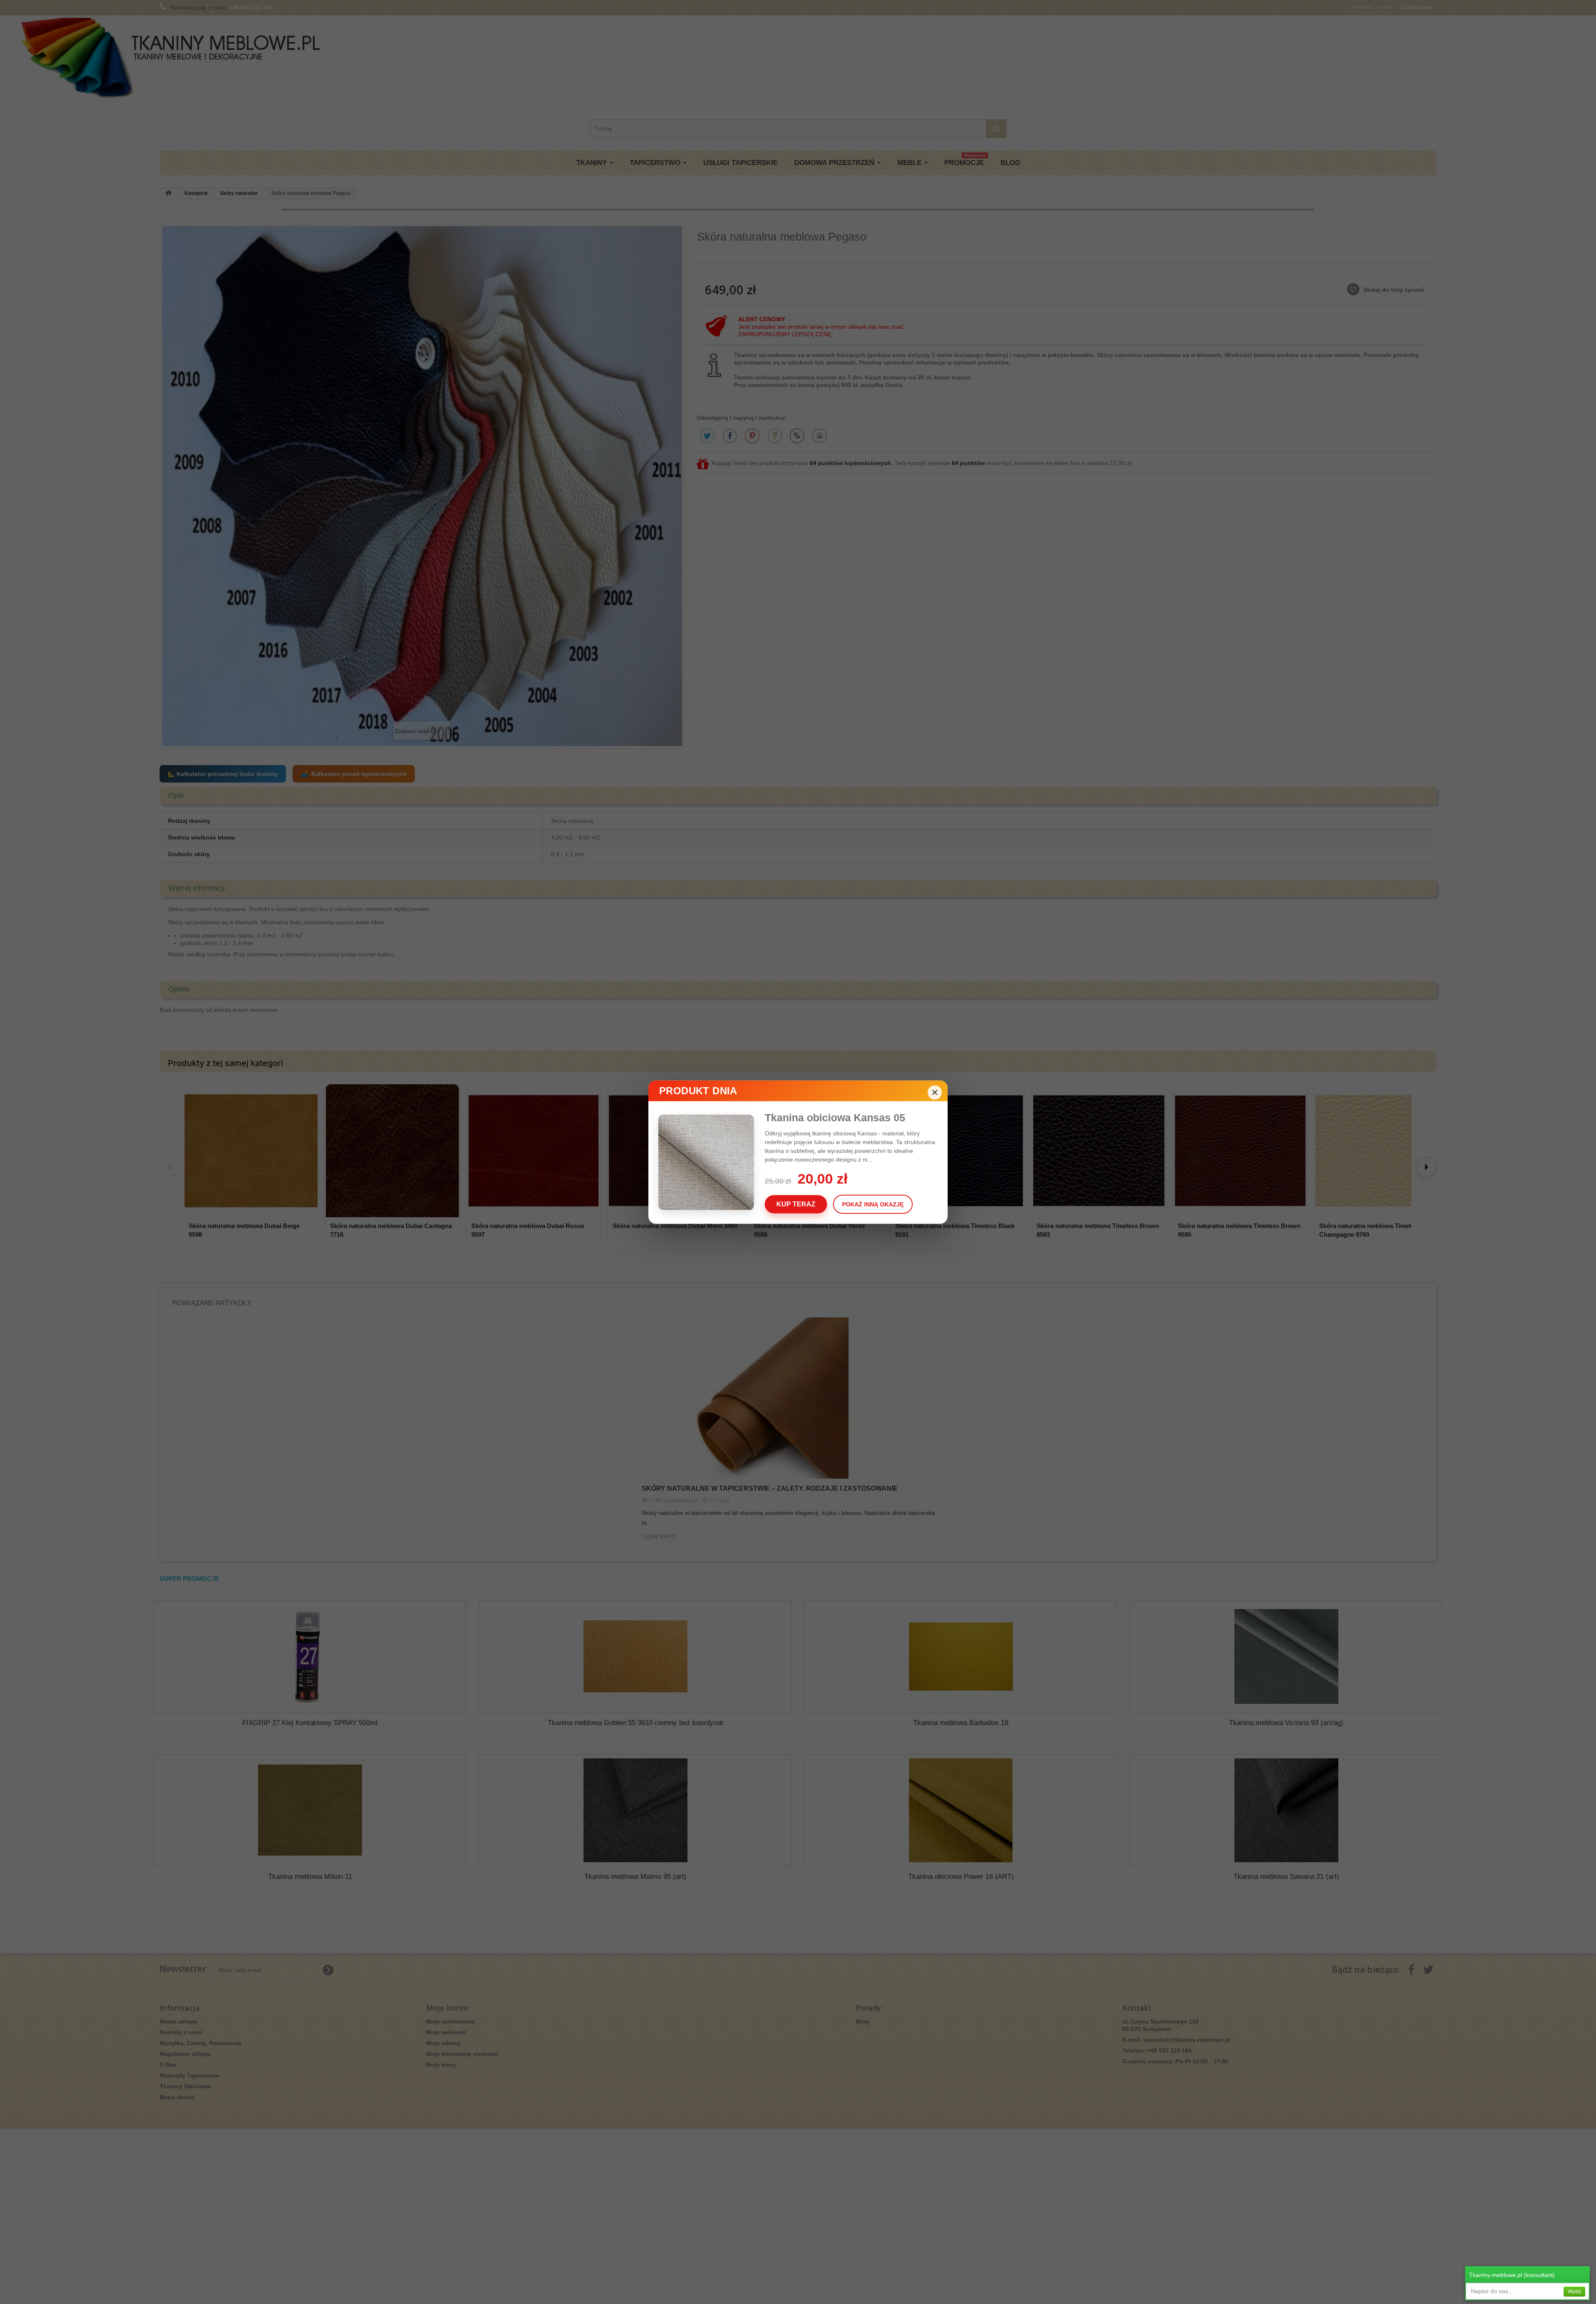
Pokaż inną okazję (873, 1204)
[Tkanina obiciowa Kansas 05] (712, 1163)
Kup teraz (796, 1204)
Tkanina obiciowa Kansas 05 (835, 1118)
